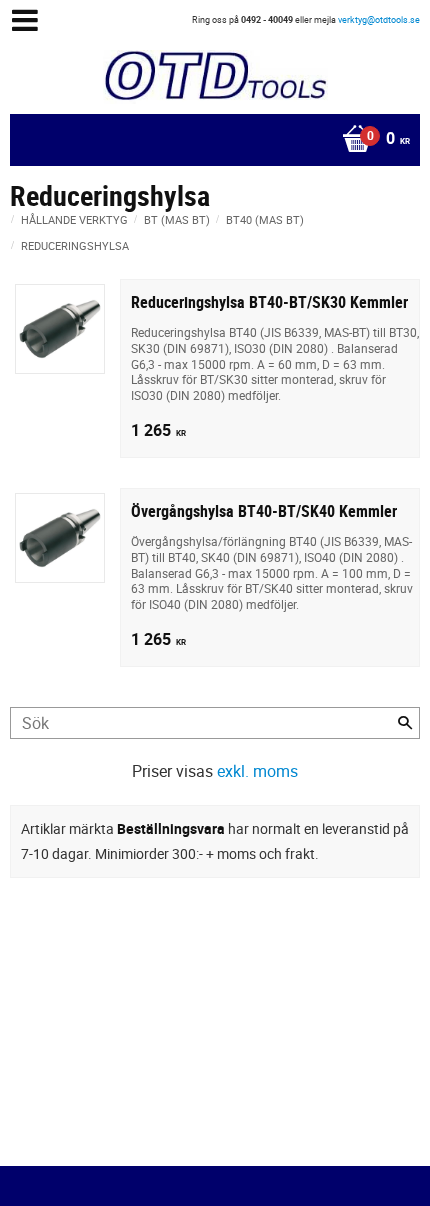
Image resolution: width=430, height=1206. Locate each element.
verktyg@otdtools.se (379, 19)
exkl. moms (257, 771)
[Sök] (405, 723)
